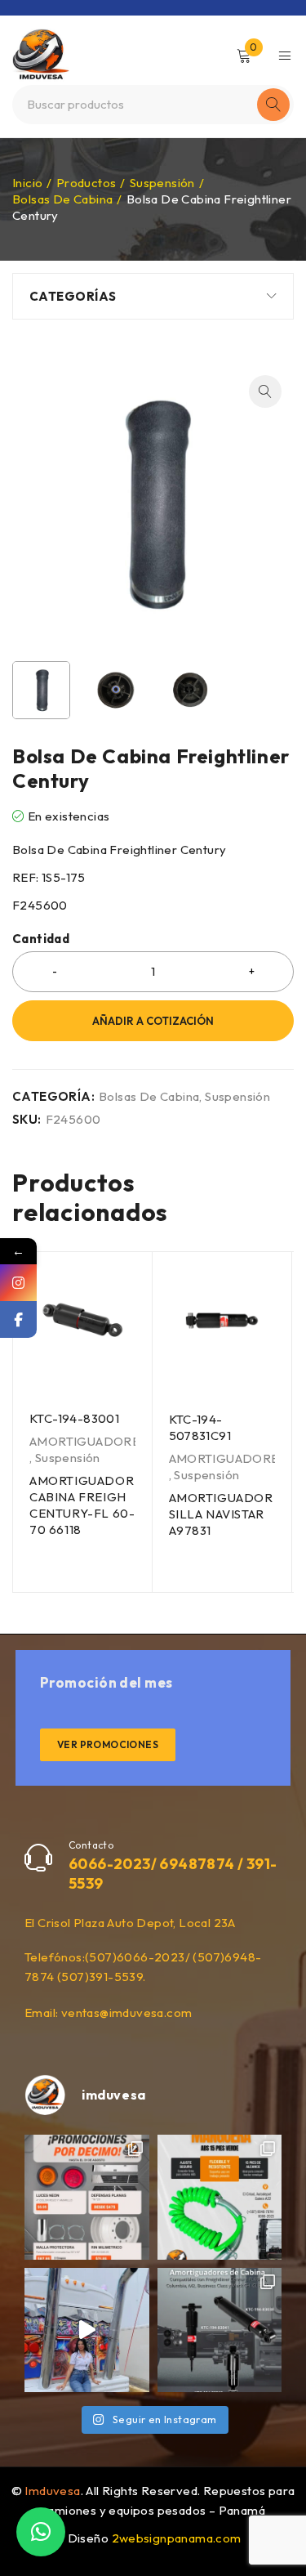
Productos (86, 183)
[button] (265, 391)
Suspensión (162, 183)
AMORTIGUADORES (88, 1441)
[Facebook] (18, 1319)
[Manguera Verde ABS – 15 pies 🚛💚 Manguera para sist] (220, 2197)
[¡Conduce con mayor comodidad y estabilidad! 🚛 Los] (220, 2330)
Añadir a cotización (153, 1021)
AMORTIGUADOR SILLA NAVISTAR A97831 (221, 1514)
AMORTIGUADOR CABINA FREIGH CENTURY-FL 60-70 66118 (82, 1505)
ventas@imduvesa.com (127, 2012)
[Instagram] (18, 1283)
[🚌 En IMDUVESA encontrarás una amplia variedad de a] (87, 2330)
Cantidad (41, 939)
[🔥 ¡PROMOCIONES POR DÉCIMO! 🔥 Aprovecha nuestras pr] (87, 2197)
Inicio (27, 183)
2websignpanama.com (177, 2538)
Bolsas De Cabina (62, 199)
